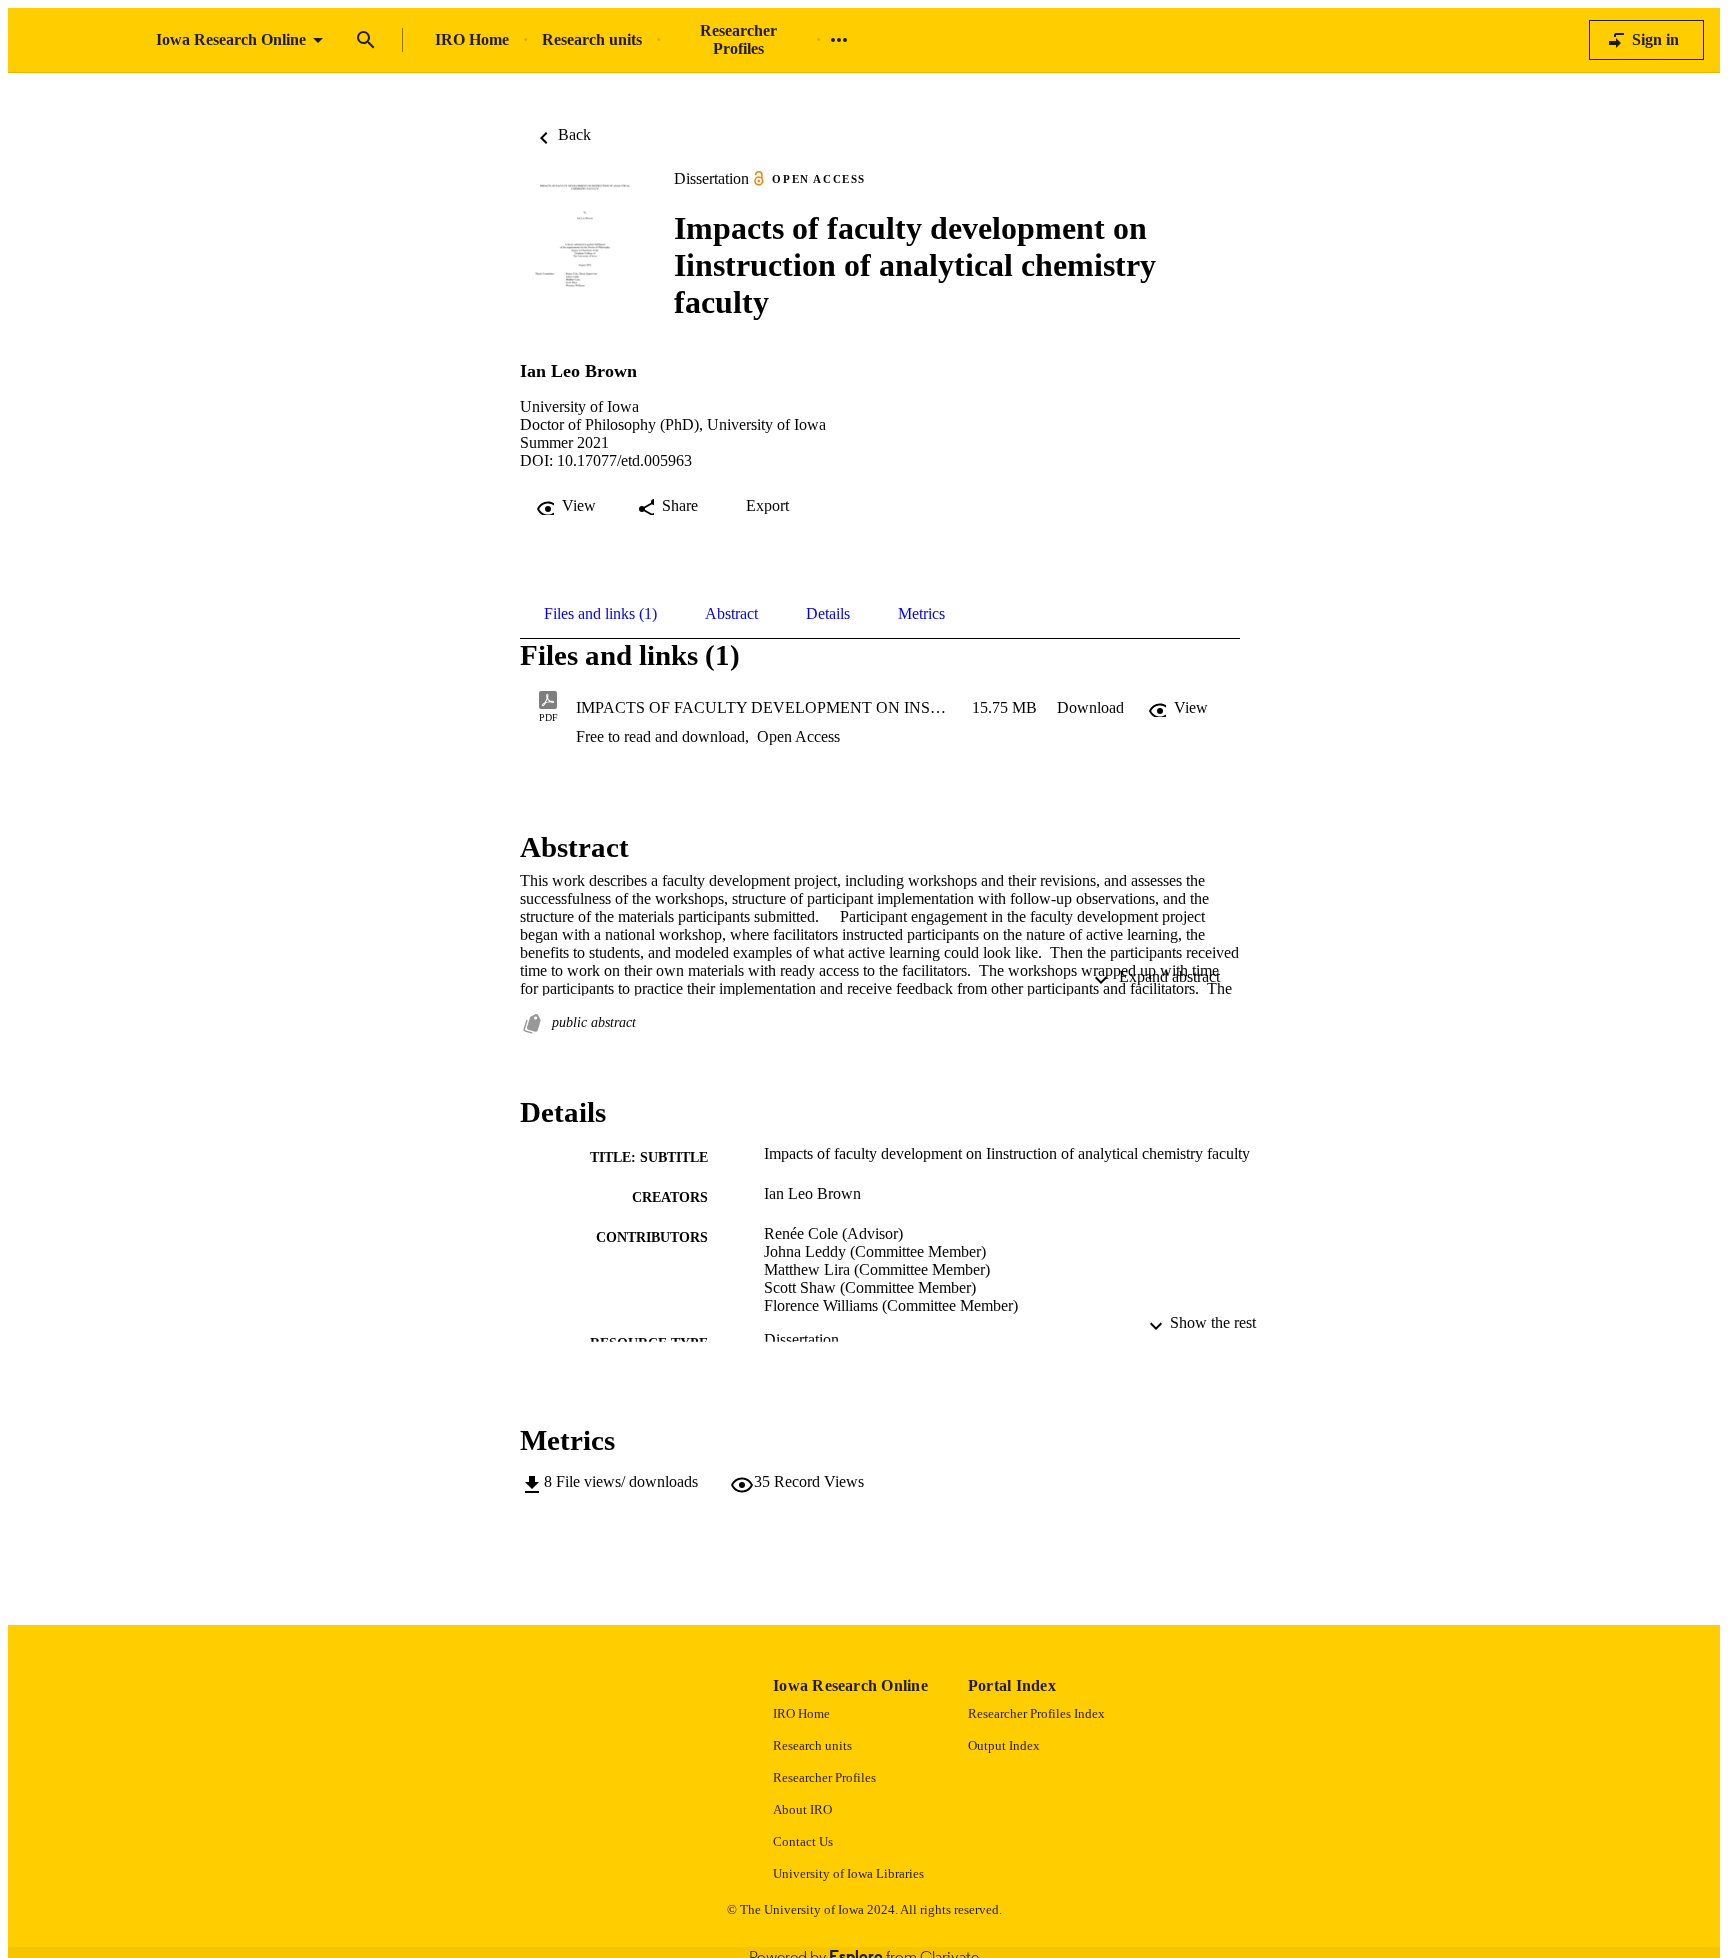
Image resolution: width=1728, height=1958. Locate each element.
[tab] (600, 614)
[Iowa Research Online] (82, 40)
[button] (1090, 708)
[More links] (839, 40)
